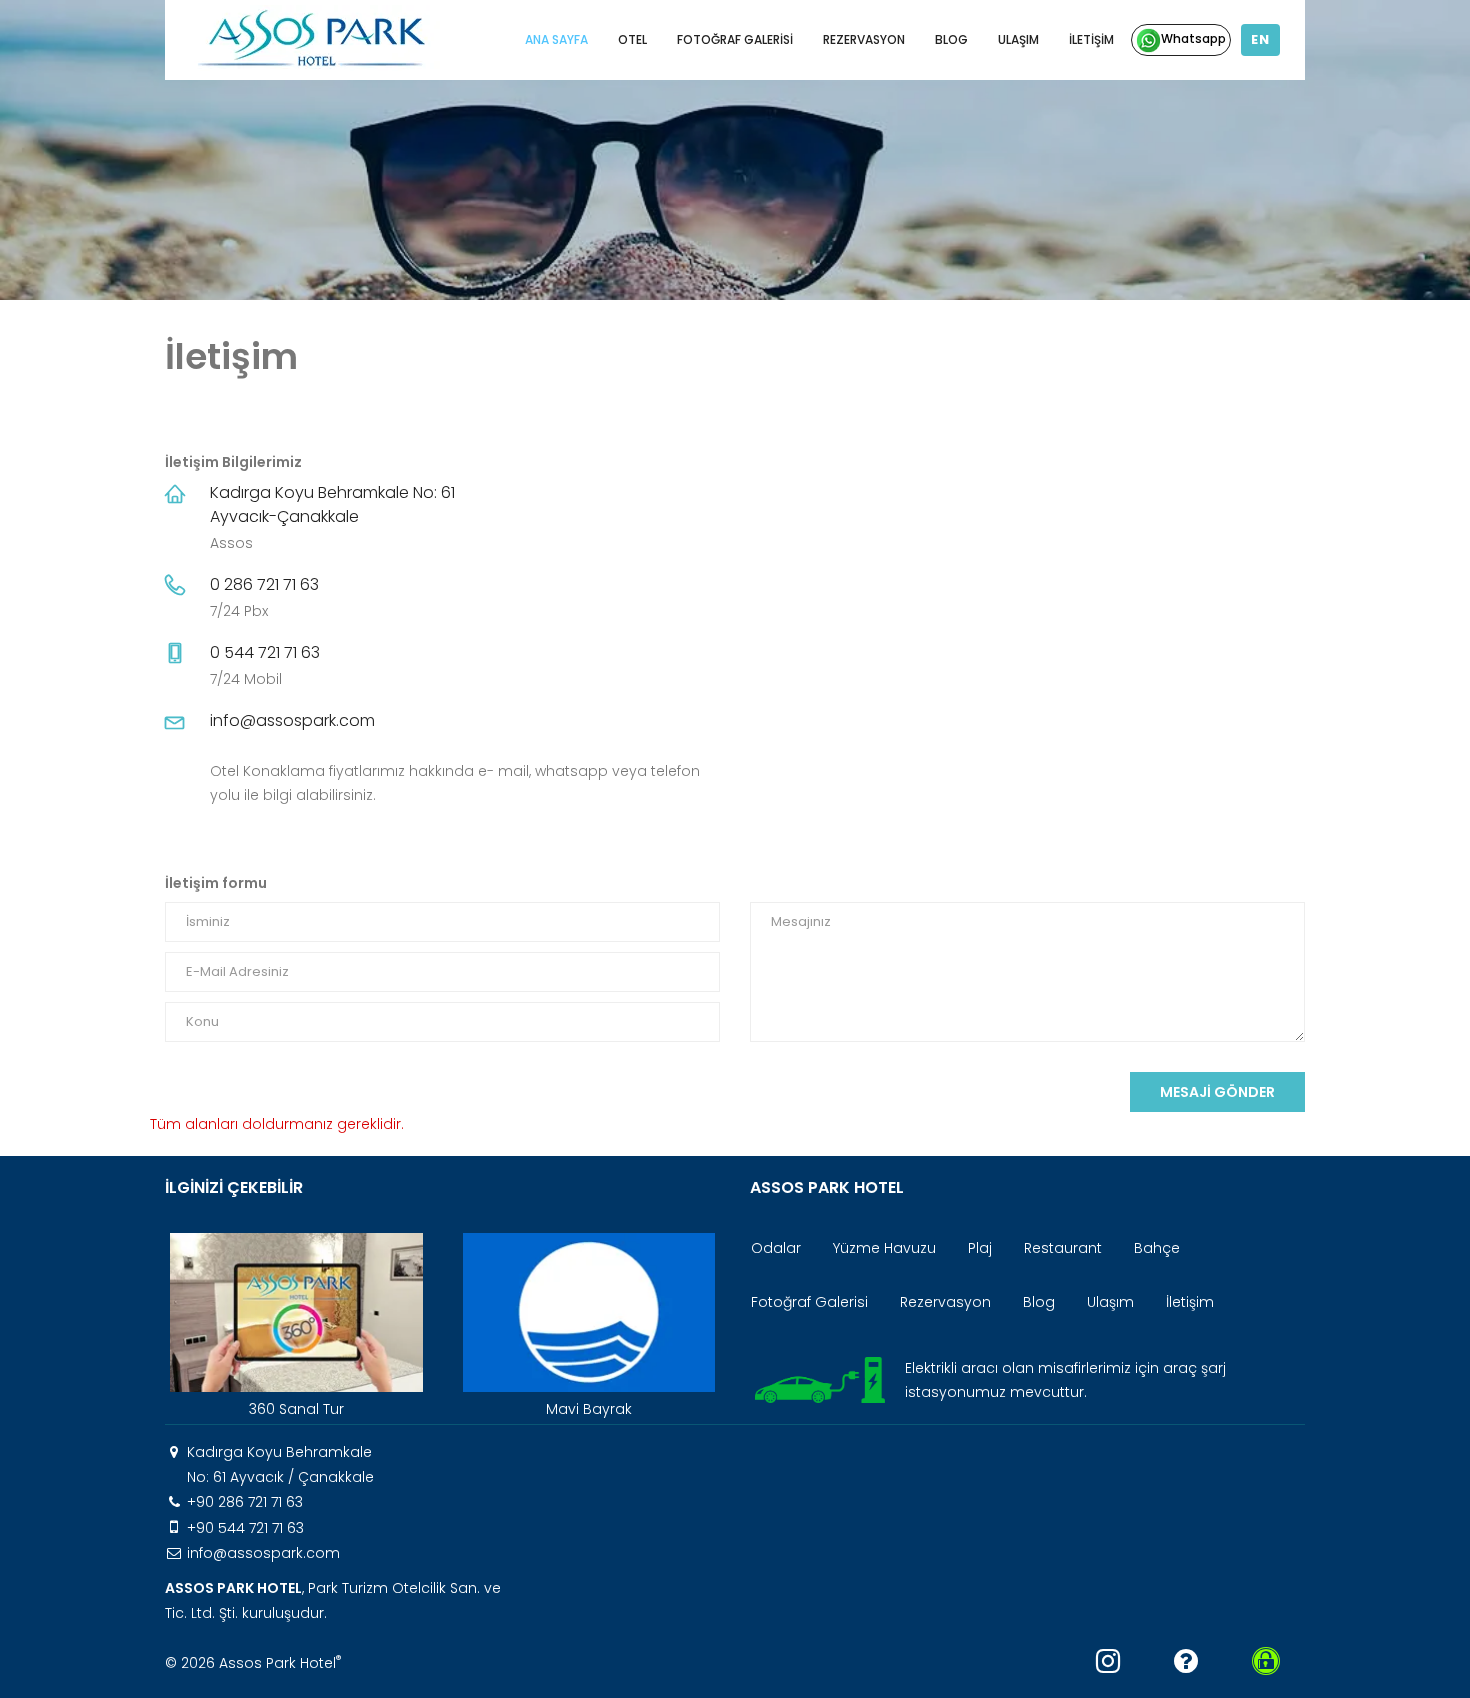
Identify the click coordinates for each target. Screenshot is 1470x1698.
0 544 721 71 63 (265, 652)
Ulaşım (1018, 39)
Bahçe (1157, 1248)
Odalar (776, 1248)
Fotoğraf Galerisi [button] (735, 39)
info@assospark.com (292, 720)
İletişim (1091, 39)
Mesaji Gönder (1217, 1092)
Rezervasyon (864, 39)
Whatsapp (1193, 38)
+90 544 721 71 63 (245, 1528)
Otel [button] (632, 39)
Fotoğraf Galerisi (809, 1302)
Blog (951, 39)
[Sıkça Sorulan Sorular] (1186, 1661)
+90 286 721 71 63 (245, 1502)
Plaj (980, 1248)
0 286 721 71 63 (264, 584)
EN (1260, 39)
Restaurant (1063, 1248)
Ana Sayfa (556, 39)
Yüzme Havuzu (884, 1248)
